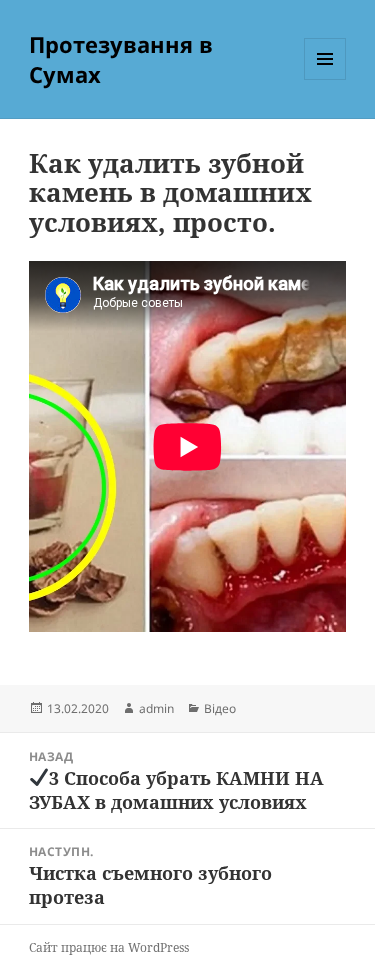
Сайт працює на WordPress (109, 947)
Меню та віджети (325, 79)
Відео (220, 708)
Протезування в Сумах (121, 59)
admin (156, 708)
